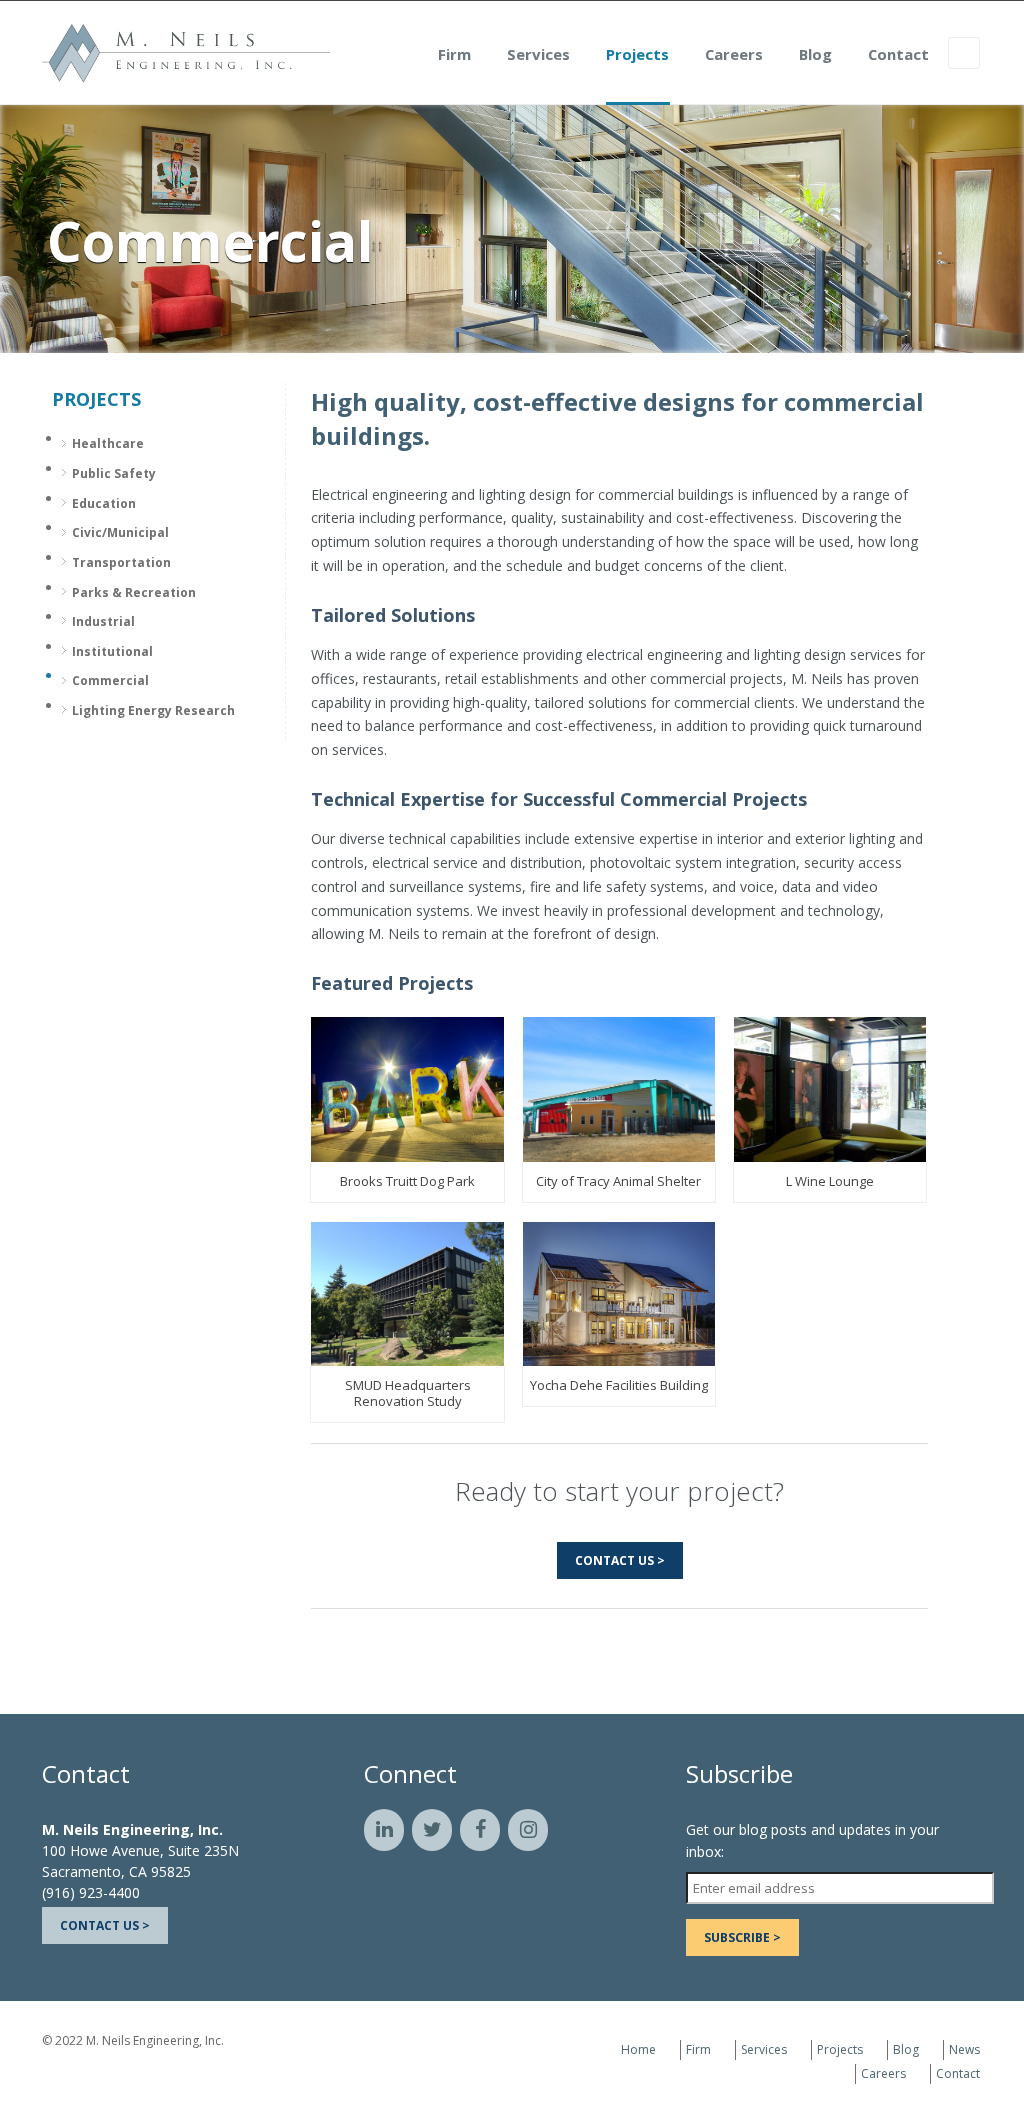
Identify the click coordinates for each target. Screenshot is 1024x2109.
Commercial (110, 680)
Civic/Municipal (120, 532)
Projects (637, 54)
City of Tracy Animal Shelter (618, 1181)
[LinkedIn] (384, 1830)
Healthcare (108, 443)
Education (104, 503)
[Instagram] (528, 1830)
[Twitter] (432, 1830)
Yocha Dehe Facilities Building (619, 1385)
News (964, 2049)
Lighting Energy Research (153, 710)
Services (538, 54)
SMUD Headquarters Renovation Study (408, 1393)
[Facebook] (480, 1830)
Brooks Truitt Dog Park (407, 1181)
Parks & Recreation (134, 592)
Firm (454, 54)
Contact (898, 54)
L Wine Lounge (830, 1181)
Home (638, 2049)
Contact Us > (620, 1560)
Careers (734, 54)
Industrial (103, 621)
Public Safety (114, 473)
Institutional (112, 651)
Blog (815, 54)
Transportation (121, 562)
